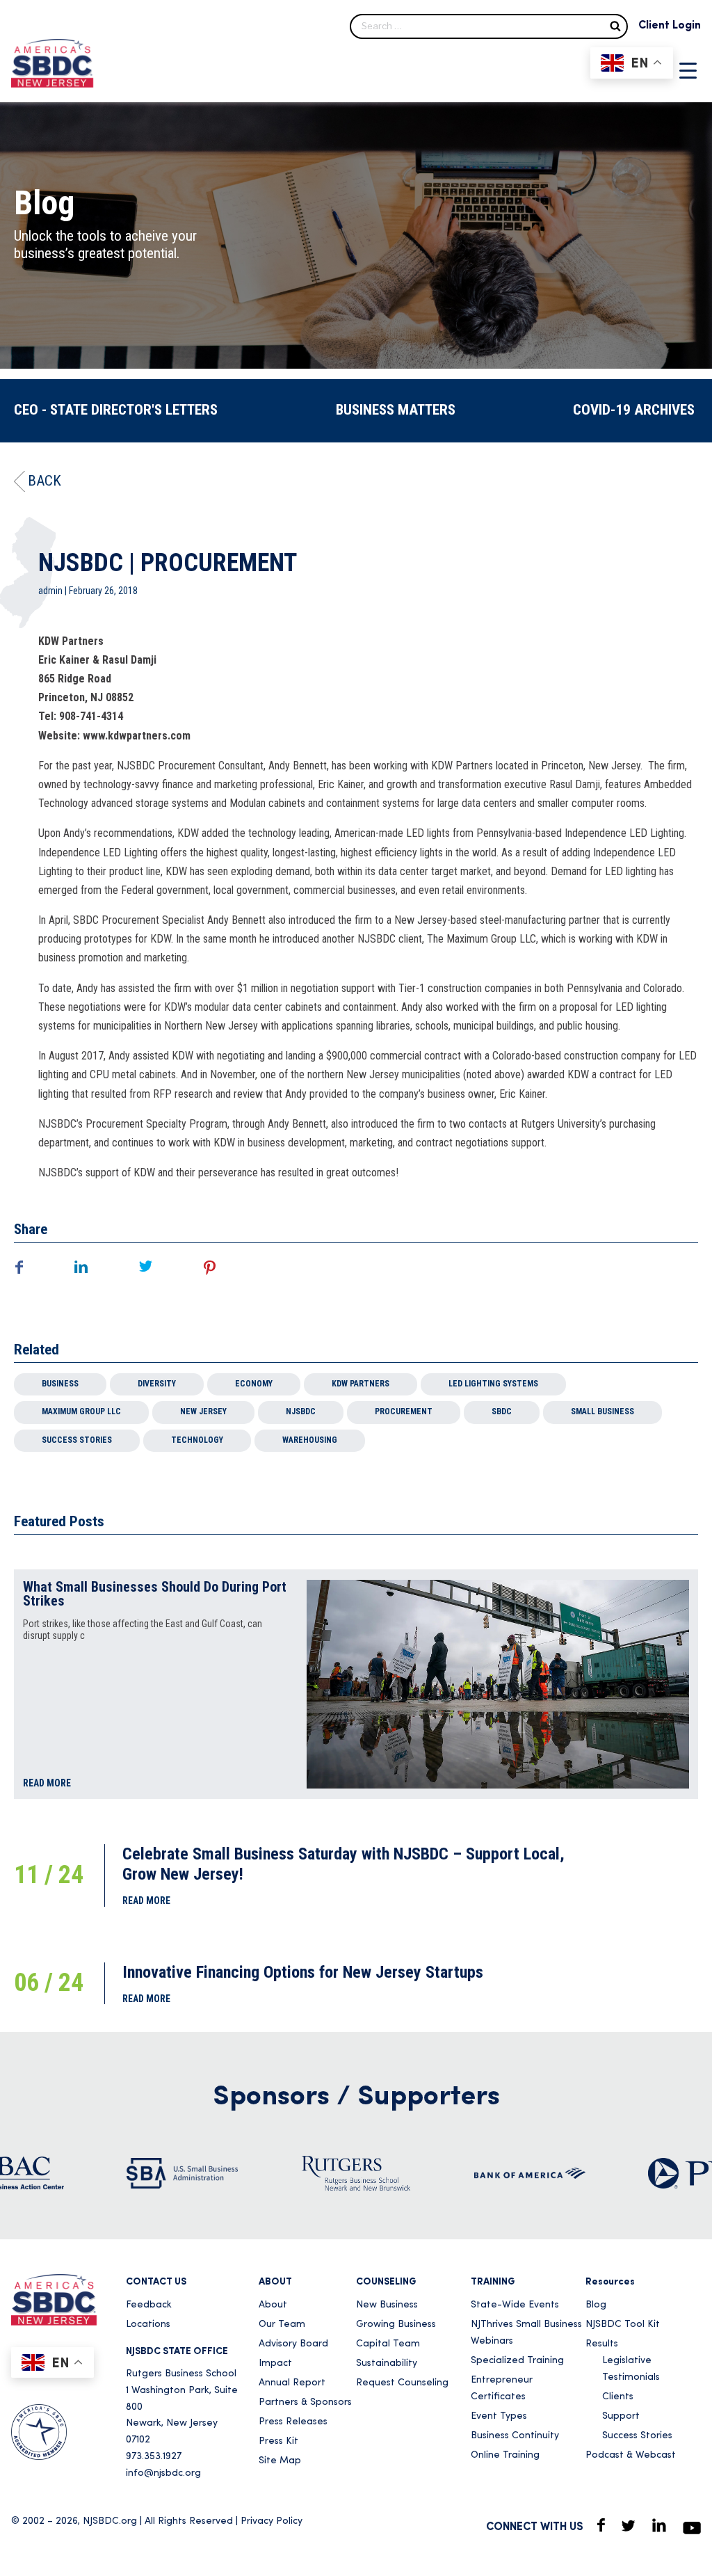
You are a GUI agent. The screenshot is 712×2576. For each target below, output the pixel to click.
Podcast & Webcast (631, 2455)
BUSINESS (60, 1384)
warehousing (310, 1440)
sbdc (502, 1411)
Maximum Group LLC (81, 1411)
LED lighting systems (493, 1384)
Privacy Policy (272, 2521)
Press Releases (293, 2422)
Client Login (670, 26)
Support (621, 2416)
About (273, 2305)
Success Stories (77, 1440)
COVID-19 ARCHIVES (634, 410)
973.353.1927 (154, 2457)
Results (602, 2344)
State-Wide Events (515, 2305)
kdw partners (361, 1384)
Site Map (280, 2461)
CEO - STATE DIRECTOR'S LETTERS (116, 410)
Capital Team (388, 2344)
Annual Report (292, 2383)
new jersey (203, 1411)
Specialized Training (517, 2361)
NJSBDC (301, 1411)
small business (602, 1411)
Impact (275, 2363)
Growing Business (396, 2325)
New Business (387, 2305)
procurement (404, 1411)
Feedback (149, 2305)
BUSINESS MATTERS (396, 410)
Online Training (505, 2455)
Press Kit (278, 2441)
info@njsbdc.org (163, 2473)
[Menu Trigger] (688, 70)
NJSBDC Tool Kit (623, 2325)
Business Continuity (515, 2436)
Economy (254, 1384)
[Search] (615, 25)
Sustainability (387, 2363)
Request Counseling (402, 2383)
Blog (596, 2305)
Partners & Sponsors (305, 2402)
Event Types (499, 2416)
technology (197, 1440)
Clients (618, 2397)
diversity (157, 1384)
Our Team (282, 2325)
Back (44, 481)
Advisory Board (293, 2344)
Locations (148, 2325)
